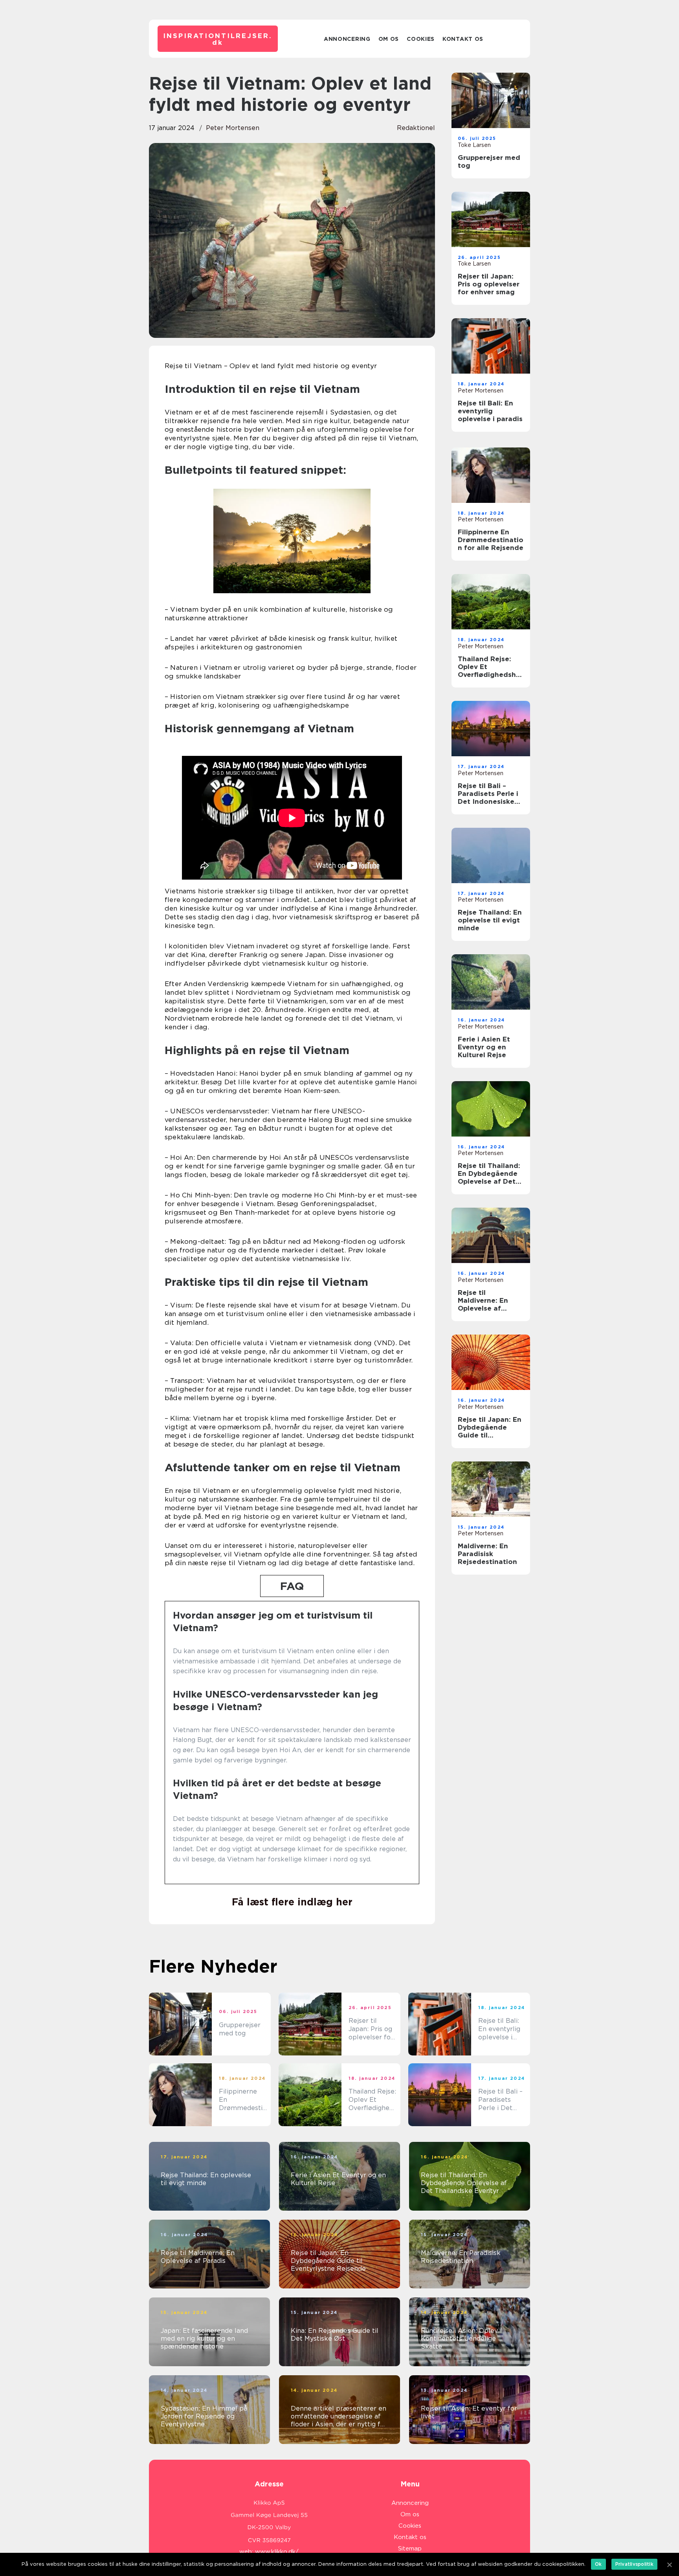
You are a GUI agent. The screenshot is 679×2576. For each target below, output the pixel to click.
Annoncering (347, 39)
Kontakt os (463, 39)
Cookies (421, 39)
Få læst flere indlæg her (292, 1902)
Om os (389, 39)
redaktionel (416, 128)
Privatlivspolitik (634, 2564)
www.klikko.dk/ (277, 2552)
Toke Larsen (474, 145)
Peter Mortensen (233, 128)
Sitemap (410, 2548)
